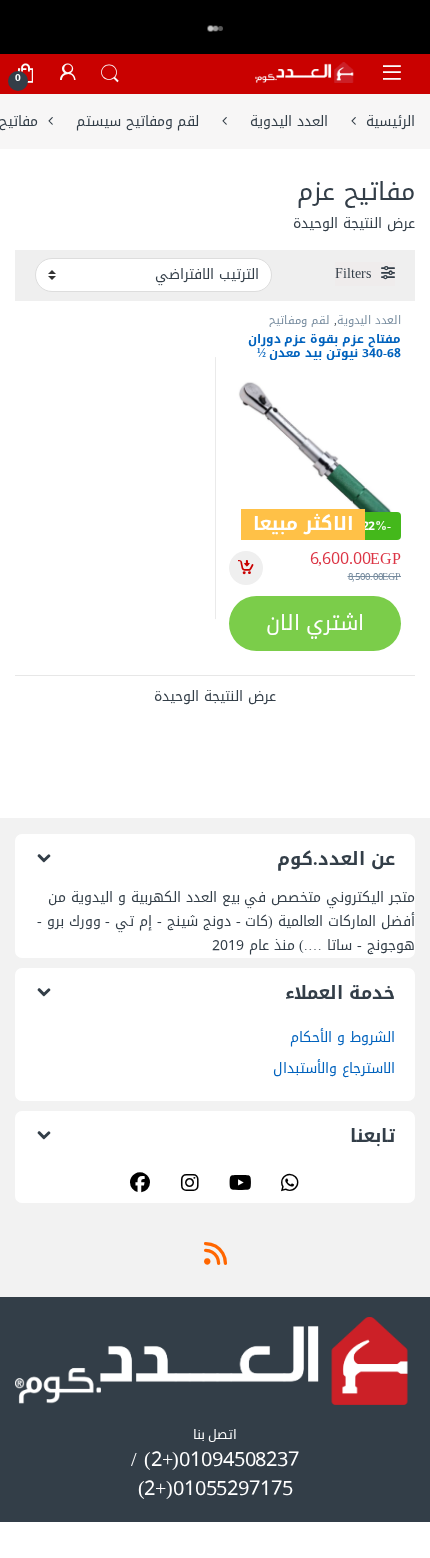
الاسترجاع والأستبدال (334, 1068)
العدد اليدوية (289, 121)
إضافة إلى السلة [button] (246, 568)
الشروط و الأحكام (342, 1037)
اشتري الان (315, 623)
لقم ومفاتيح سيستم (138, 121)
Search (110, 74)
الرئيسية (390, 121)
